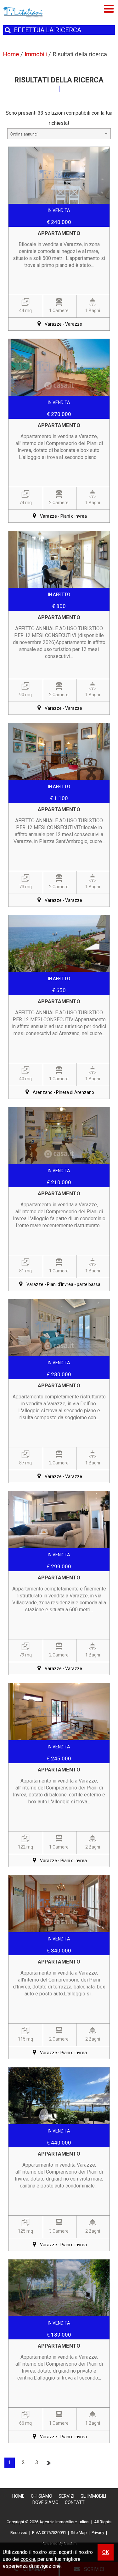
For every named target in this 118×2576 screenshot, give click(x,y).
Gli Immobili (93, 2496)
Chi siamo (42, 2496)
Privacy (98, 2533)
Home (18, 2496)
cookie (28, 2559)
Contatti (75, 2502)
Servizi (66, 2496)
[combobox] (59, 134)
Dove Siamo (45, 2502)
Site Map (79, 2533)
